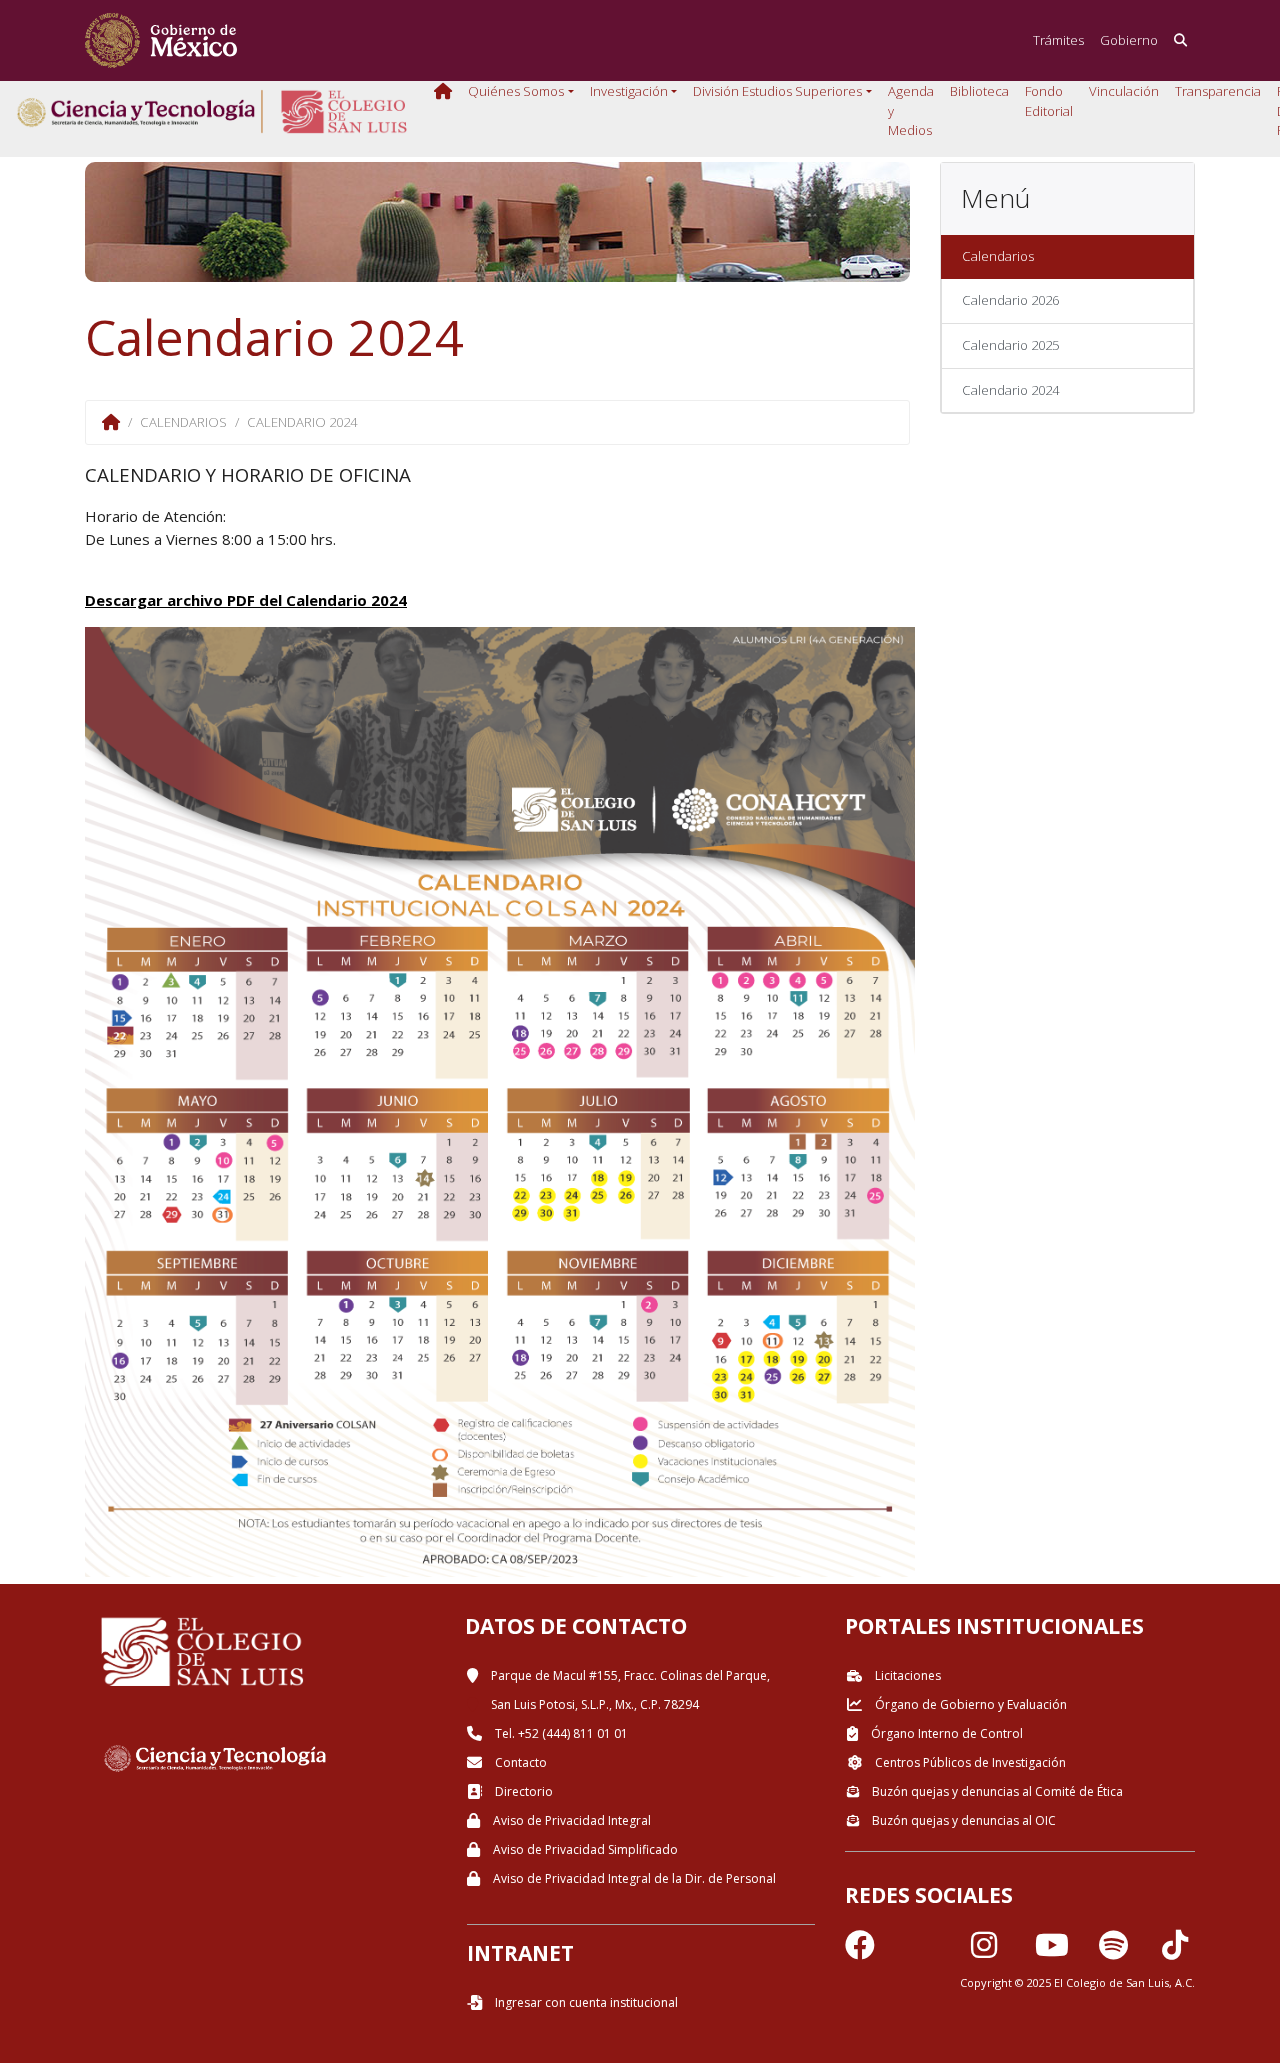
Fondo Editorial (1049, 101)
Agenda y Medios (911, 110)
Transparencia (1218, 91)
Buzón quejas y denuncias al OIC (962, 1820)
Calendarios (998, 256)
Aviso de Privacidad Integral (570, 1820)
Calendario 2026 (1010, 300)
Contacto (519, 1762)
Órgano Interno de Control (945, 1733)
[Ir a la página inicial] (161, 40)
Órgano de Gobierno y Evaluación (969, 1704)
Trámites (1058, 40)
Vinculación (1124, 91)
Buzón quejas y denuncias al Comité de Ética (996, 1791)
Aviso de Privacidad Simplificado (584, 1849)
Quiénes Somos (516, 91)
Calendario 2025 (1010, 345)
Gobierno (1129, 40)
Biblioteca (979, 91)
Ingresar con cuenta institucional (585, 2002)
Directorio (522, 1791)
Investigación (629, 91)
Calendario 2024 (1010, 390)
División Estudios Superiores (777, 91)
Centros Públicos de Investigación (969, 1762)
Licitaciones (906, 1675)
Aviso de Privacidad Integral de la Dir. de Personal (633, 1878)
